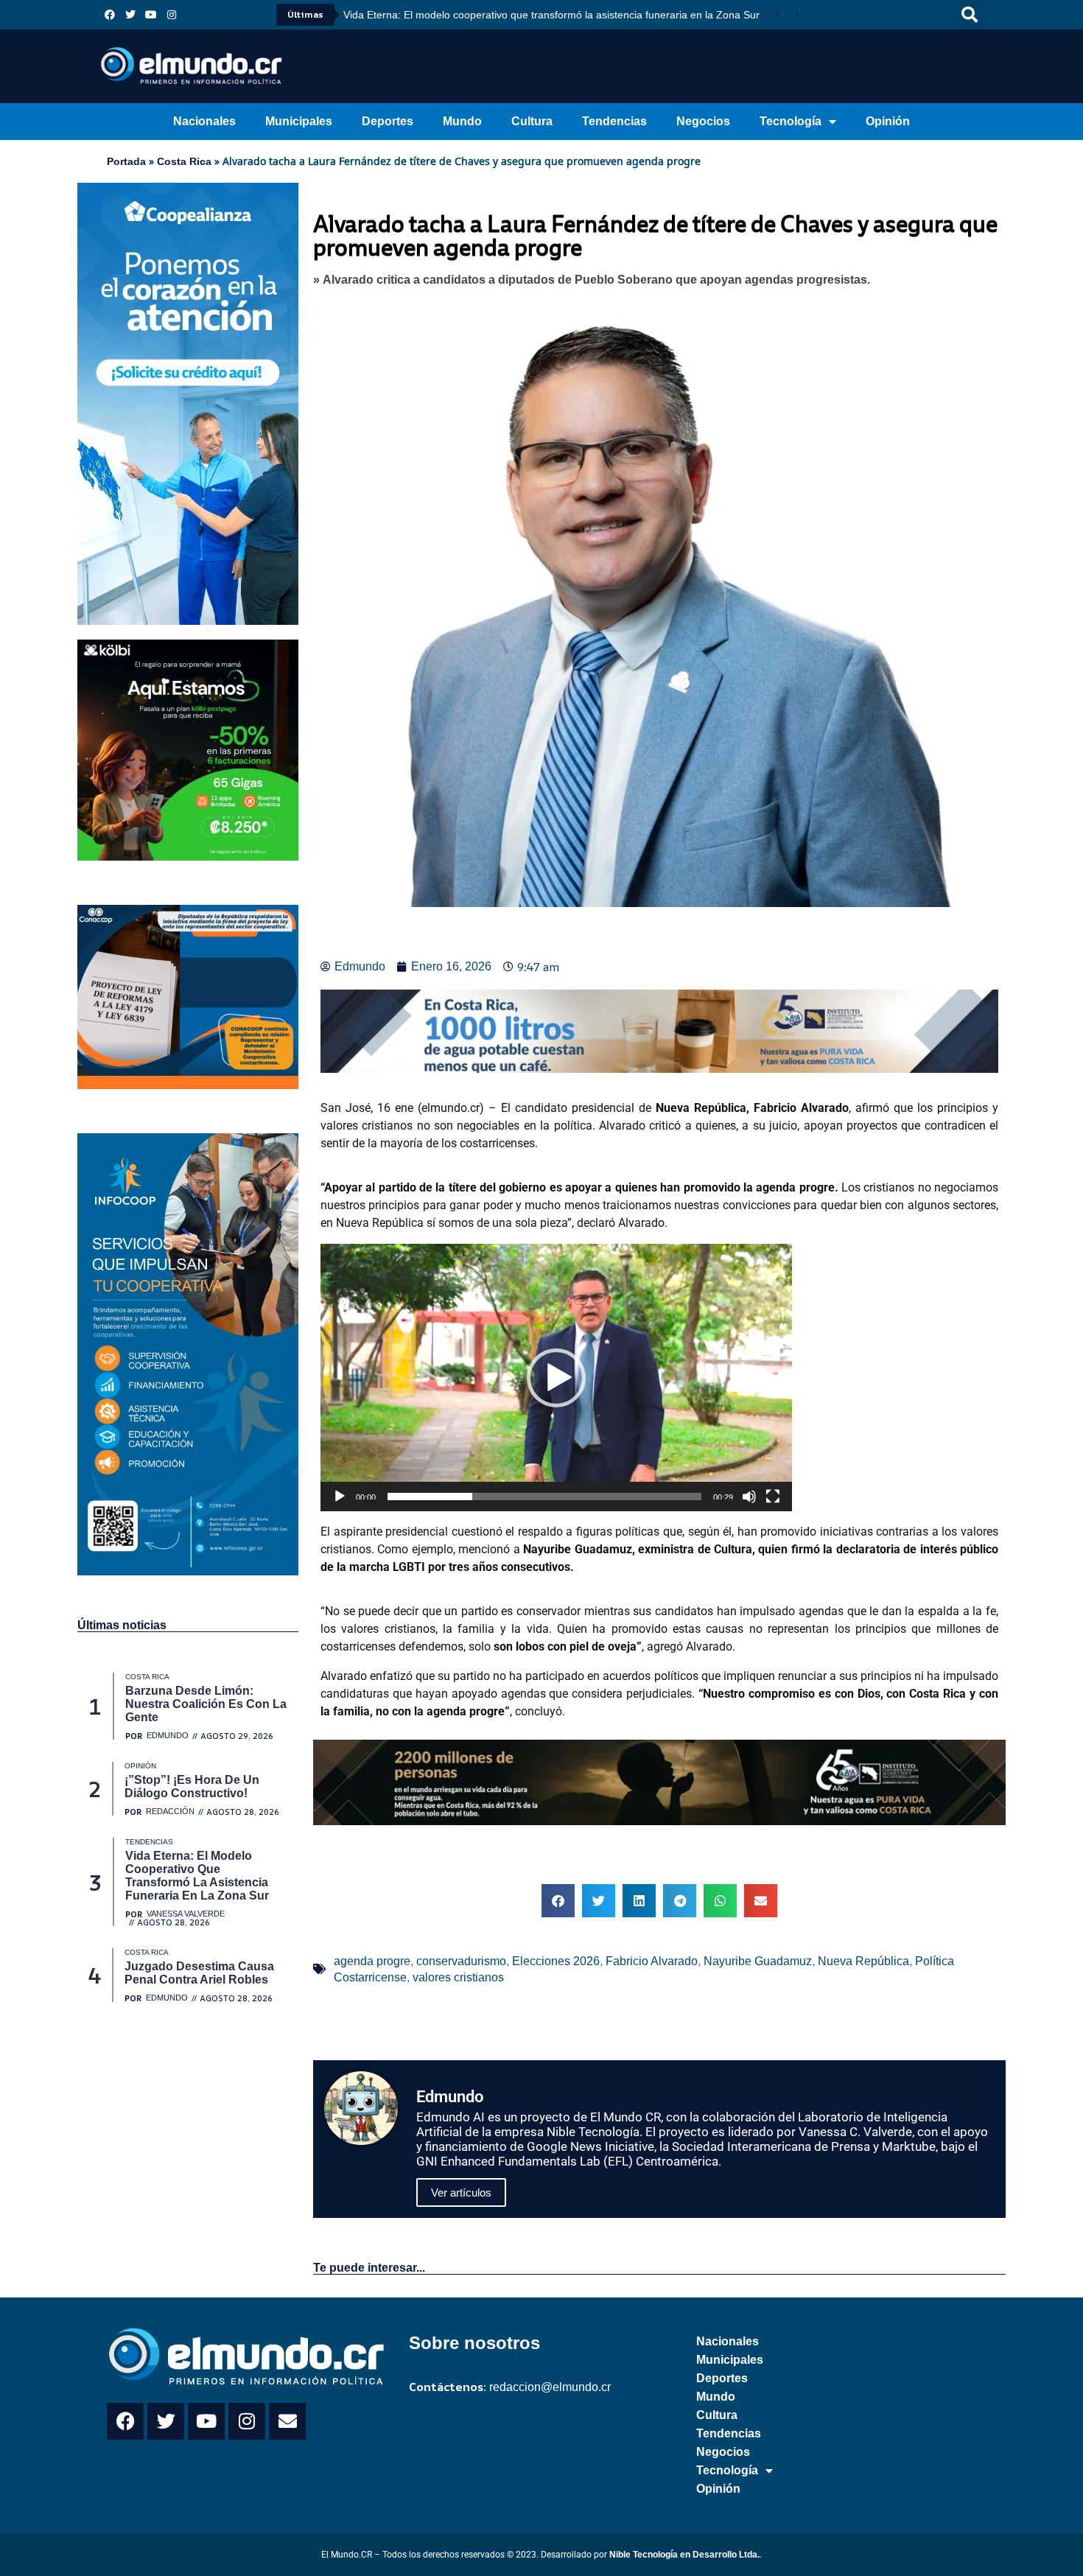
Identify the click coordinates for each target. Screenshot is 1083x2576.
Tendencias (614, 121)
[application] (556, 1377)
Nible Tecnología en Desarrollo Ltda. (684, 2555)
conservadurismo (461, 1961)
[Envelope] (287, 2421)
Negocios (703, 121)
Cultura (532, 121)
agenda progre (372, 1961)
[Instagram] (172, 15)
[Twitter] (130, 15)
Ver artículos (461, 2192)
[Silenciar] (749, 1497)
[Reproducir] (340, 1497)
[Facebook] (110, 15)
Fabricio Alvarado (652, 1961)
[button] (970, 15)
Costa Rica (184, 161)
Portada (126, 161)
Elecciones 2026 (556, 1961)
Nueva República (863, 1961)
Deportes (388, 121)
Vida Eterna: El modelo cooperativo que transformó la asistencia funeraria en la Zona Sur (551, 15)
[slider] (544, 1497)
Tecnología (791, 121)
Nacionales (204, 121)
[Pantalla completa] (773, 1497)
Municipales (299, 121)
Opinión (888, 121)
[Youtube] (151, 15)
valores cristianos (458, 1977)
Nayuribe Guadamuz (758, 1961)
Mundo (462, 121)
